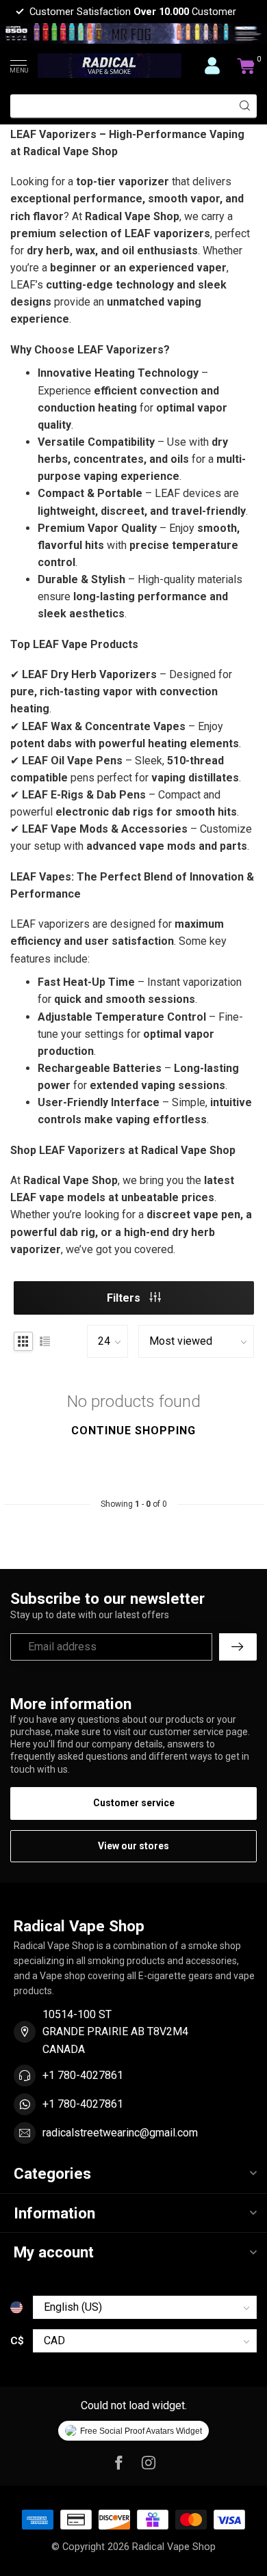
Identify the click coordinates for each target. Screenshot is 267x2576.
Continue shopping (133, 1431)
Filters (125, 1298)
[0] (246, 66)
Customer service (134, 1803)
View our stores (133, 1846)
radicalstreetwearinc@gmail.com (120, 2133)
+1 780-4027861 (83, 2075)
